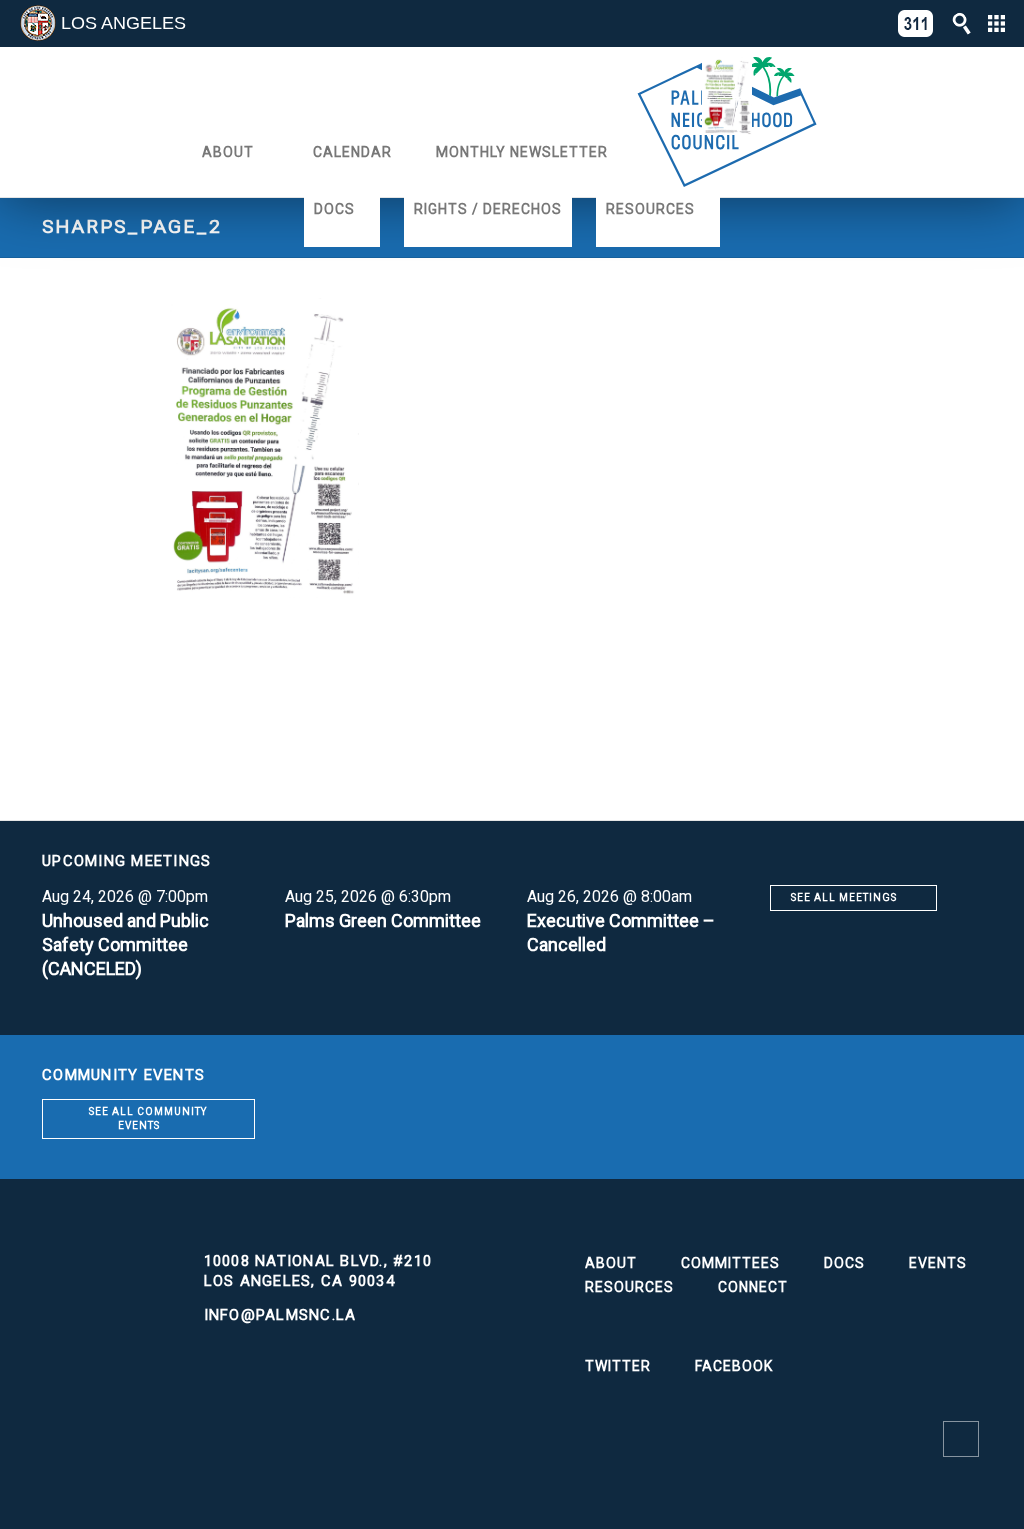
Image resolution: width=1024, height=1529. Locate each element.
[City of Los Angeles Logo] (38, 23)
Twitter (618, 1366)
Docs (334, 209)
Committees (730, 1263)
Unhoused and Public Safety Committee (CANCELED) (125, 944)
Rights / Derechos (488, 209)
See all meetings (844, 897)
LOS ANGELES (123, 23)
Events (938, 1263)
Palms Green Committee (383, 920)
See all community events (148, 1118)
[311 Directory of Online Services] (916, 23)
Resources (650, 209)
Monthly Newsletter (522, 152)
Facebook (734, 1366)
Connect (753, 1287)
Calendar (352, 152)
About (228, 152)
